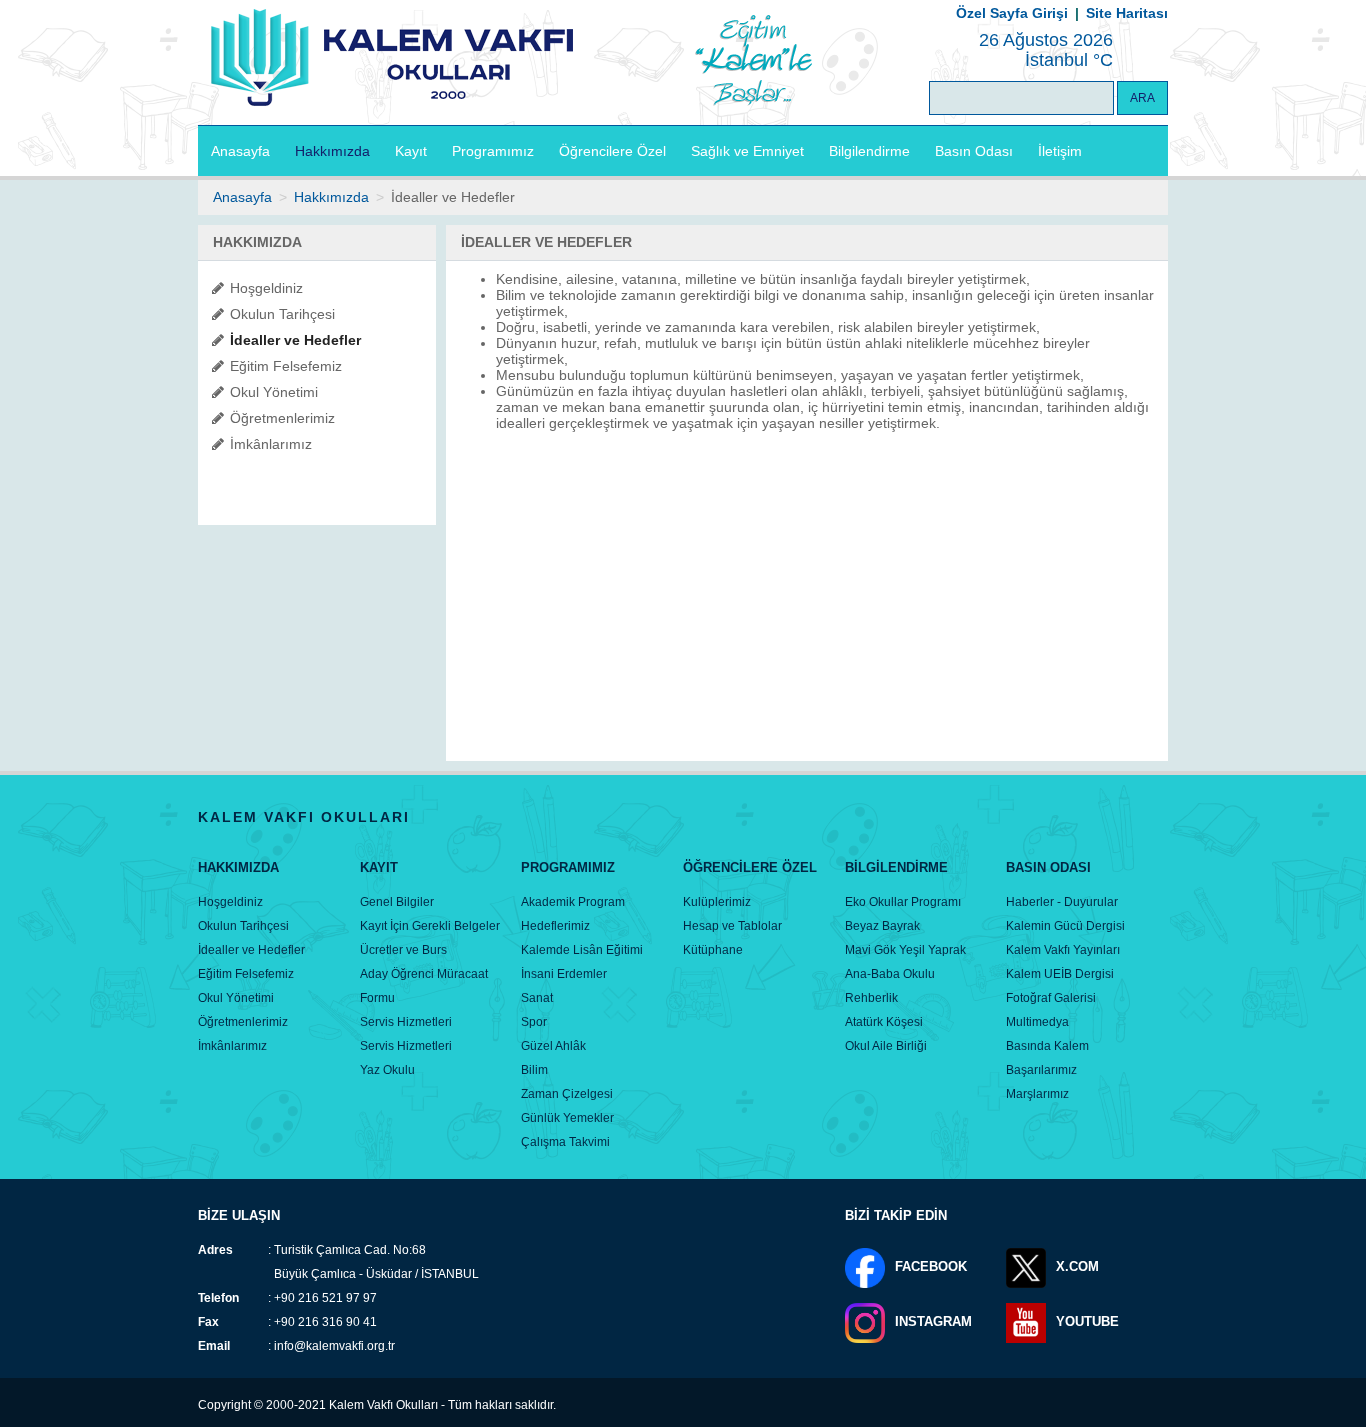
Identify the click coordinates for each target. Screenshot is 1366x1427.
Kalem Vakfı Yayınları (1063, 950)
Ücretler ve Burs (403, 950)
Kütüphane (713, 950)
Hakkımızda (332, 151)
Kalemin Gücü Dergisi (1065, 926)
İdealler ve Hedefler (295, 340)
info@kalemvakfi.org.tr (334, 1346)
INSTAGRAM (933, 1322)
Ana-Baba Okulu (890, 974)
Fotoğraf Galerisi (1051, 998)
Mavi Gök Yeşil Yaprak (905, 950)
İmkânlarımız (271, 444)
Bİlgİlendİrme (896, 867)
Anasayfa (240, 151)
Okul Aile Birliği (886, 1046)
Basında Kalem (1047, 1046)
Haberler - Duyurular (1062, 902)
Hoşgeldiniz (266, 288)
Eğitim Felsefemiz (286, 366)
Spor (534, 1022)
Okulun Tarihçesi (282, 314)
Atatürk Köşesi (884, 1022)
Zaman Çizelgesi (567, 1094)
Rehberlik (871, 998)
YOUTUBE (1087, 1322)
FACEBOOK (931, 1267)
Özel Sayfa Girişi (1012, 13)
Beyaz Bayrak (882, 926)
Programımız (493, 151)
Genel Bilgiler (397, 902)
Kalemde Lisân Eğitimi (582, 950)
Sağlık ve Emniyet (747, 151)
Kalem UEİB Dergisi (1060, 974)
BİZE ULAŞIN (239, 1215)
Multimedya (1037, 1022)
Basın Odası (974, 151)
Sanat (537, 998)
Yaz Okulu (387, 1070)
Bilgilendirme (869, 151)
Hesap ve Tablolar (732, 926)
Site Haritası (1127, 13)
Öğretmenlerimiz (282, 418)
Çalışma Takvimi (565, 1142)
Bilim (534, 1070)
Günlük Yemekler (567, 1118)
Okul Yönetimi (274, 392)
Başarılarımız (1041, 1070)
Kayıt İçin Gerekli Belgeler (430, 926)
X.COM (1077, 1267)
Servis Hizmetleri (406, 1022)
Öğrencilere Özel (612, 151)
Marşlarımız (1037, 1094)
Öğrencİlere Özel (750, 867)
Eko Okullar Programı (903, 902)
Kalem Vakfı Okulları (383, 1405)
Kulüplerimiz (717, 902)
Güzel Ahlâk (553, 1046)
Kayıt (411, 151)
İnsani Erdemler (564, 974)
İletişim (1060, 151)
